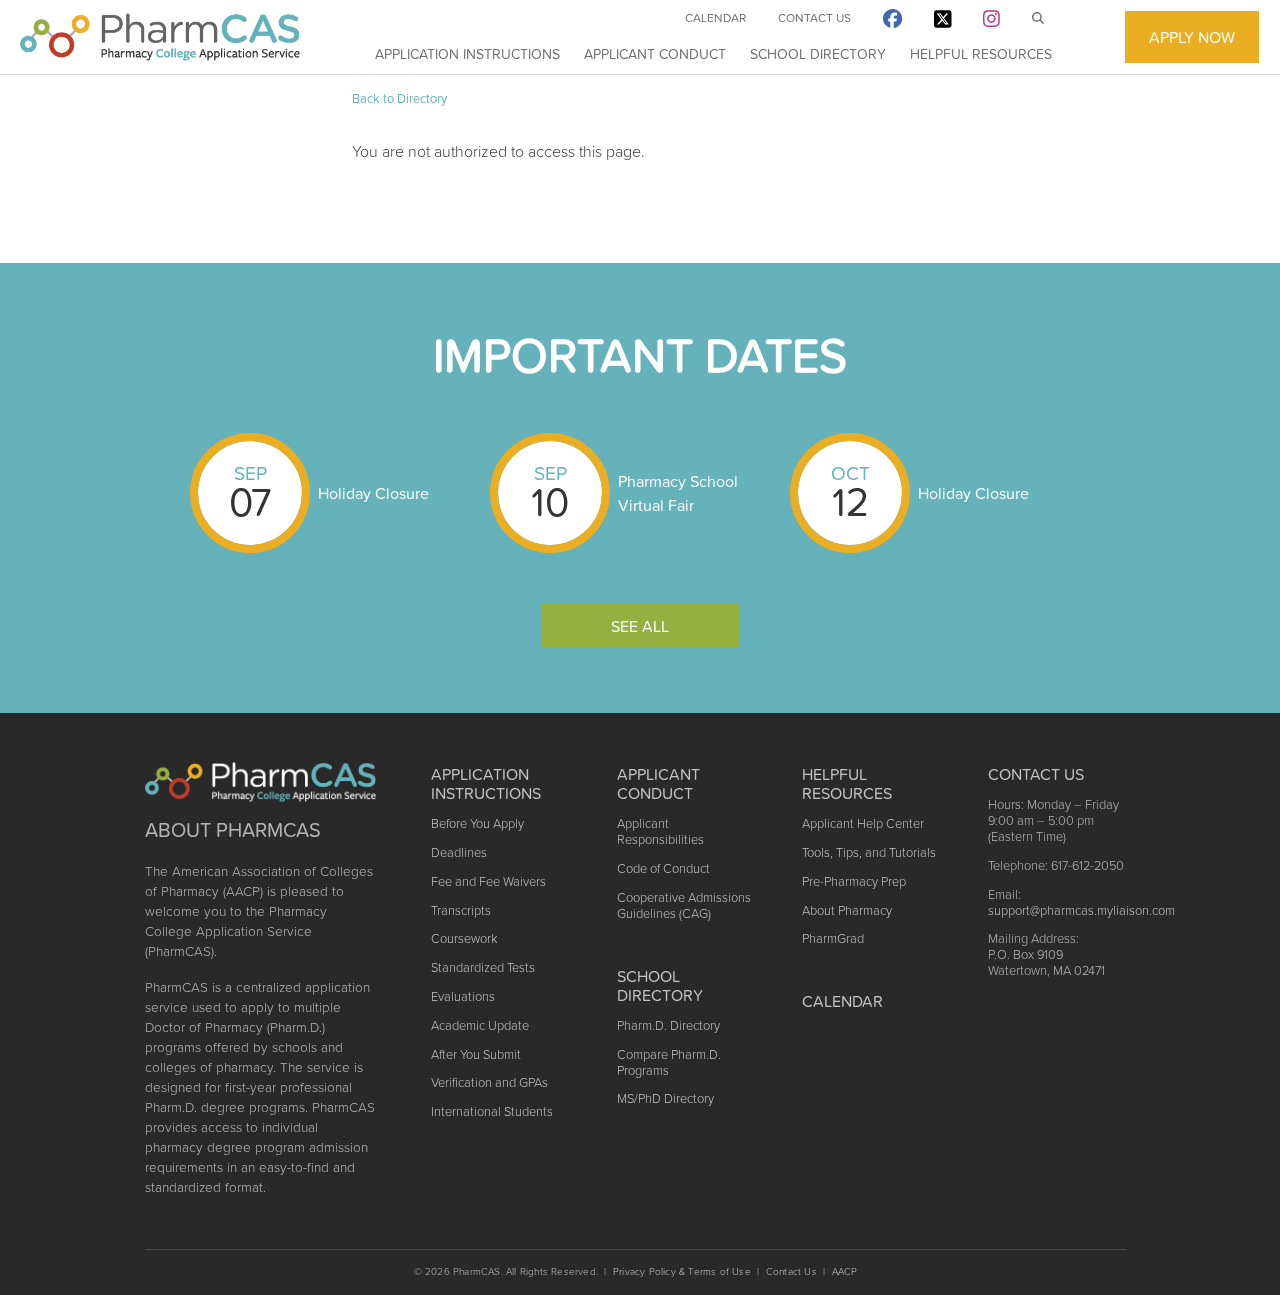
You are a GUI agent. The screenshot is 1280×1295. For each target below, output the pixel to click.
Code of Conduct (663, 868)
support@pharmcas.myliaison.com (1081, 910)
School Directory (818, 54)
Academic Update (480, 1025)
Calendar (715, 18)
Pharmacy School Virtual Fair (678, 493)
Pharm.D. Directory (668, 1025)
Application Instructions (467, 54)
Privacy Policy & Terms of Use (682, 1271)
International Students (492, 1111)
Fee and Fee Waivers (488, 881)
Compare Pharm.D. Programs (669, 1062)
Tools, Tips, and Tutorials (869, 852)
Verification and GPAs (489, 1082)
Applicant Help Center (863, 823)
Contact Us (814, 18)
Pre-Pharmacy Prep (854, 881)
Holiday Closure (373, 493)
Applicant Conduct (655, 54)
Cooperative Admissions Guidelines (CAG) (684, 905)
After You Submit (476, 1054)
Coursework (464, 938)
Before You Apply (477, 823)
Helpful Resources (981, 54)
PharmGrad (833, 938)
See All (640, 626)
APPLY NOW (1192, 37)
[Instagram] (991, 22)
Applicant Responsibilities (660, 831)
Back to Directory (399, 98)
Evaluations (463, 996)
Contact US (1036, 774)
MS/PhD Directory (665, 1098)
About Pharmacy (847, 910)
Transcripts (461, 910)
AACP (845, 1271)
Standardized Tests (483, 967)
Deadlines (459, 852)
